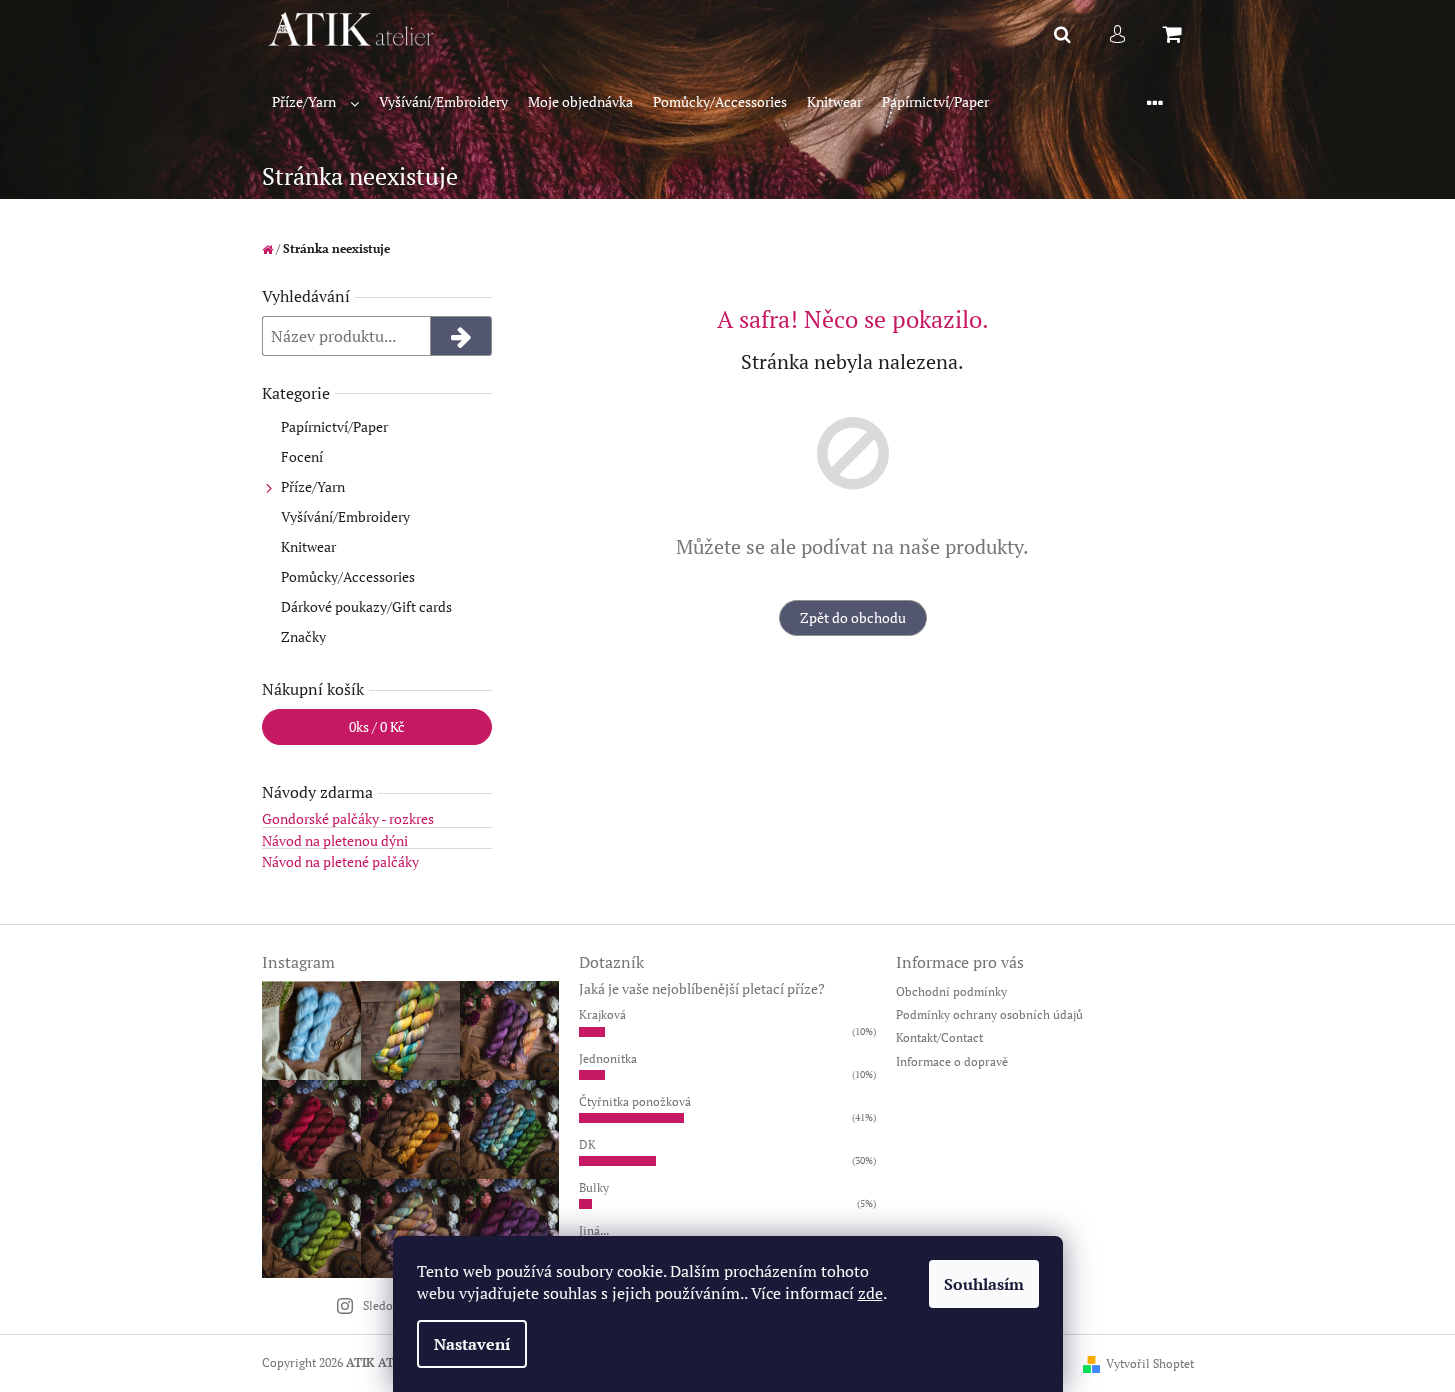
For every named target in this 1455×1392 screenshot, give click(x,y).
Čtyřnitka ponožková (635, 1101)
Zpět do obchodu (853, 617)
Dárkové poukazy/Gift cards (366, 606)
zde (870, 1293)
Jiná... (594, 1230)
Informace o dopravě (952, 1061)
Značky (303, 636)
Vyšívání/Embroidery (345, 516)
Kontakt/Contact (939, 1037)
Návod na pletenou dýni (335, 840)
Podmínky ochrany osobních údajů (989, 1014)
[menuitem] (315, 102)
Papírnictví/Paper (334, 426)
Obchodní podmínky (951, 991)
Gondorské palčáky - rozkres (348, 818)
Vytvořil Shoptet (1150, 1363)
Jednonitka (608, 1058)
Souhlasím (984, 1284)
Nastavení (472, 1344)
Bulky (594, 1187)
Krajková (602, 1014)
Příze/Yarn (313, 486)
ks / (377, 726)
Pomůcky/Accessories (348, 576)
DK (587, 1144)
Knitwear (308, 546)
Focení (302, 456)
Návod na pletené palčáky (340, 861)
